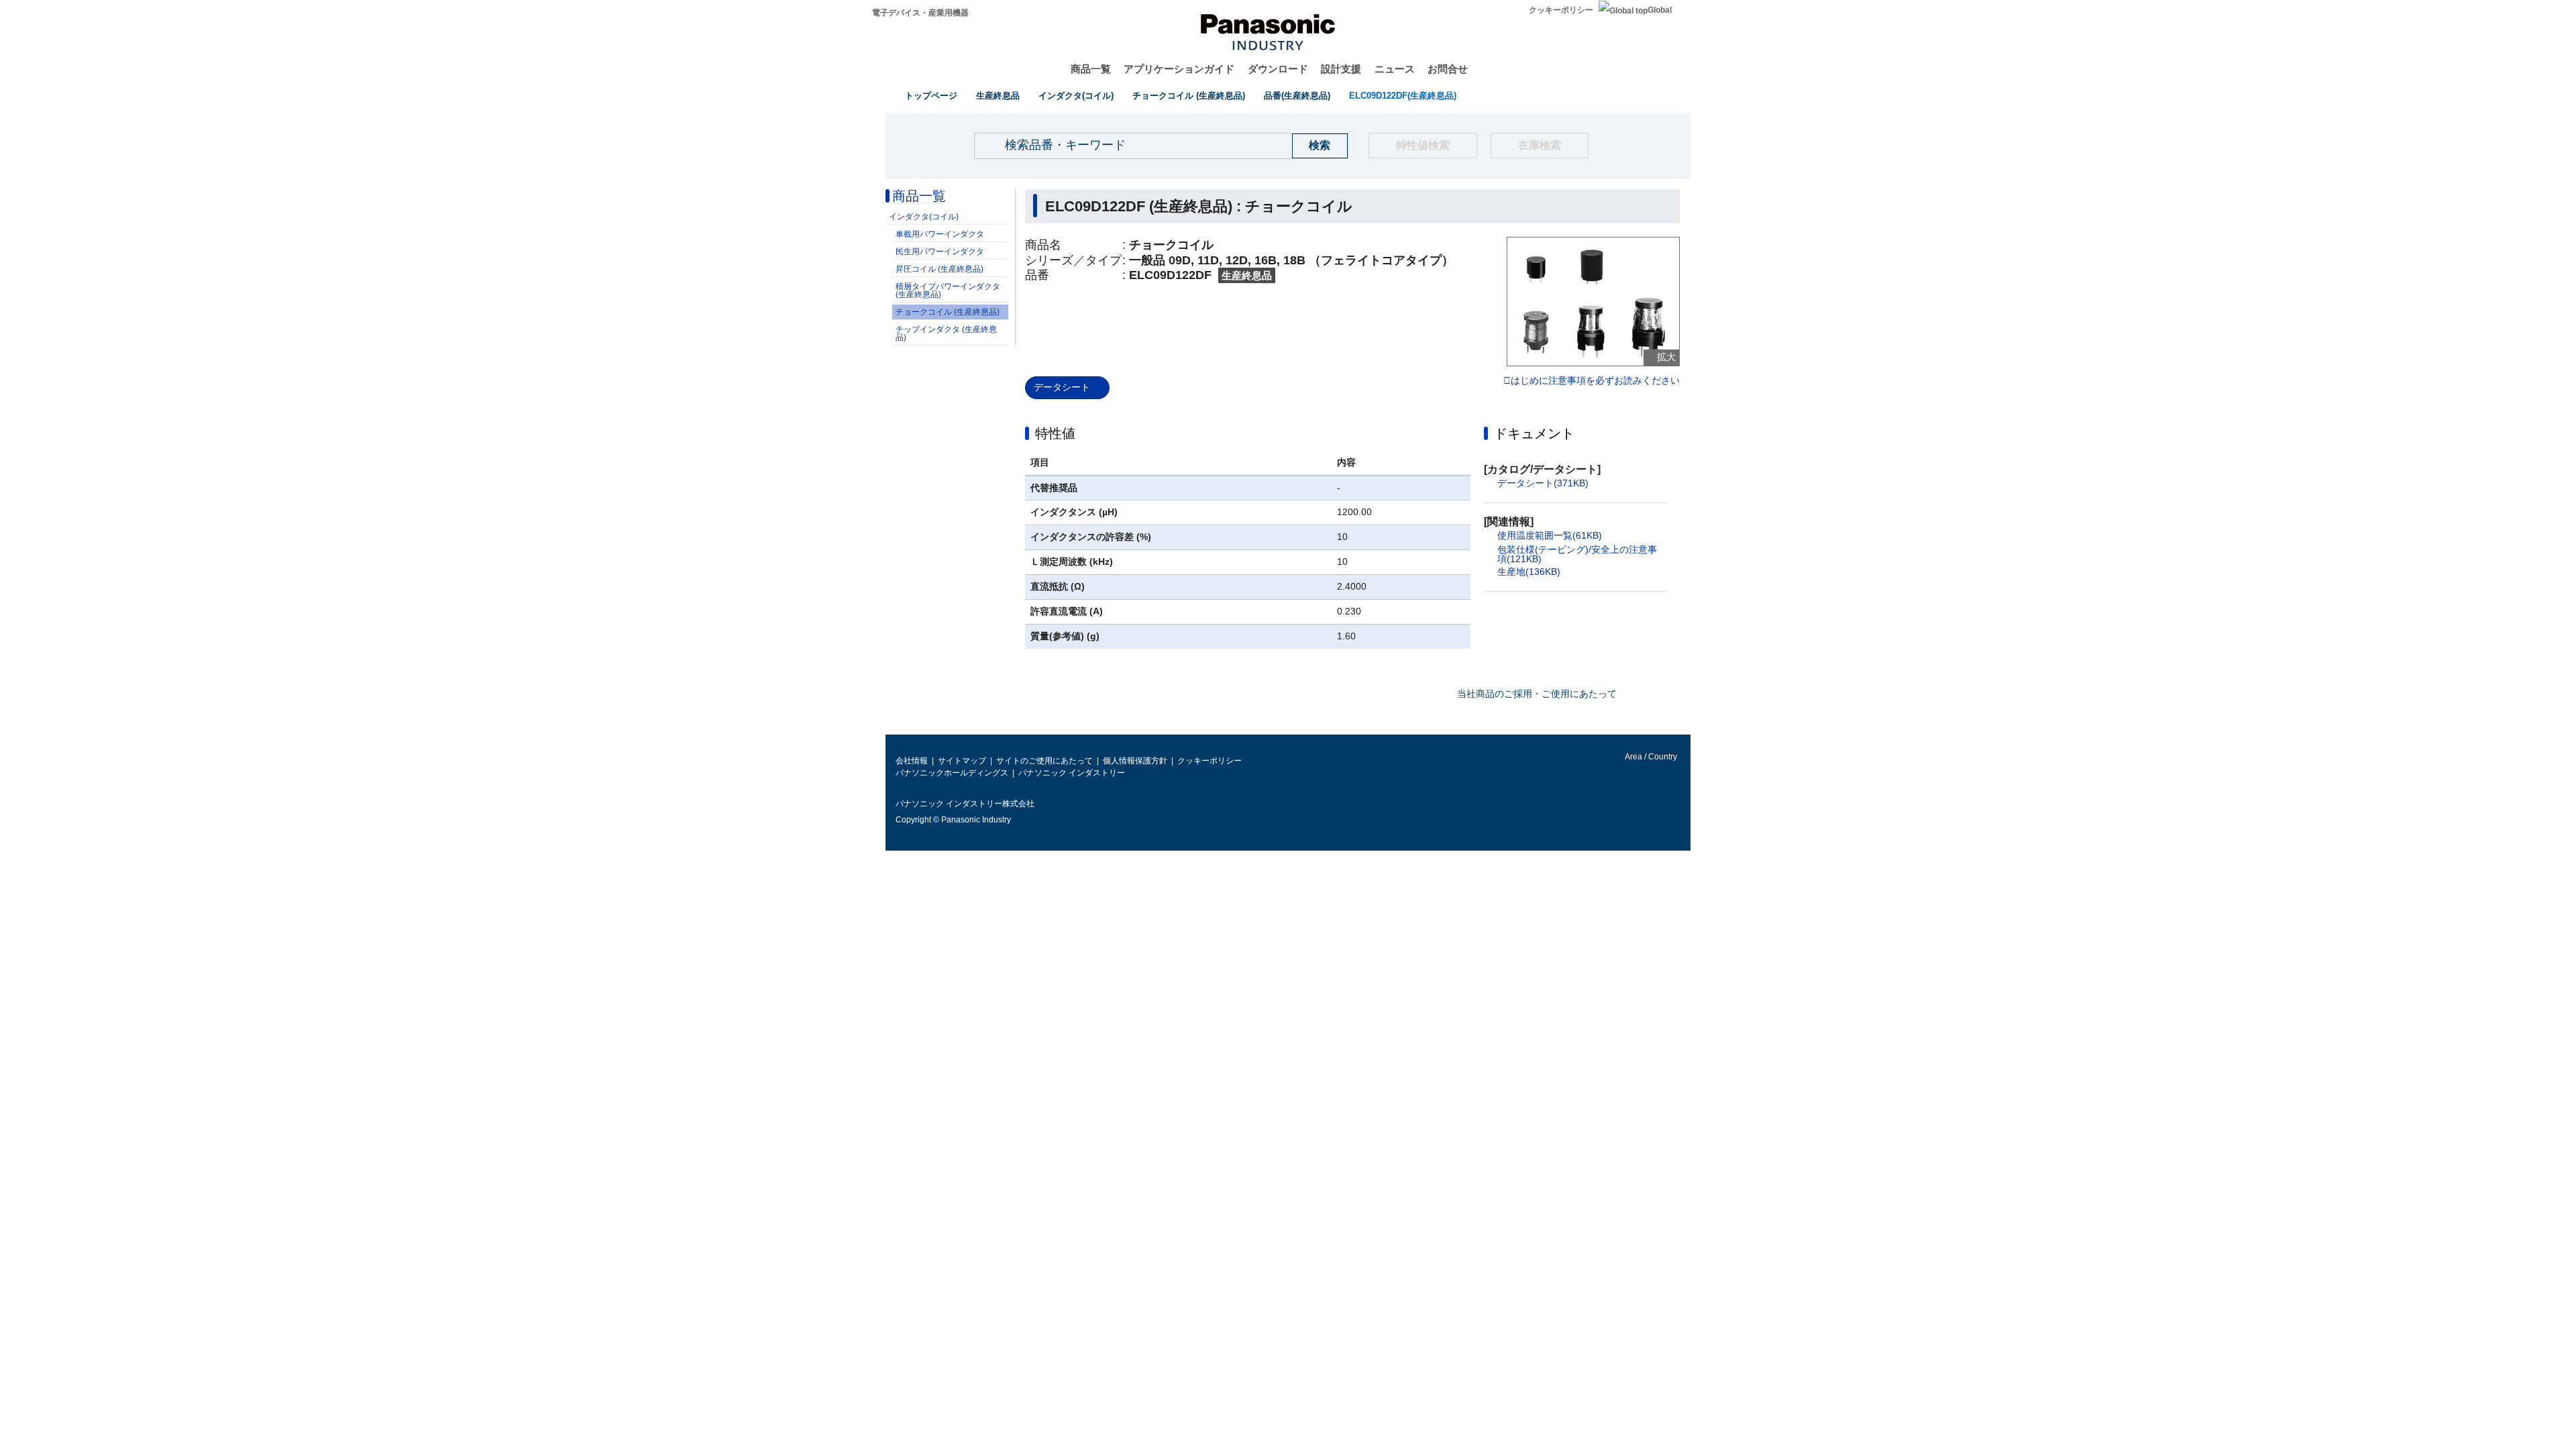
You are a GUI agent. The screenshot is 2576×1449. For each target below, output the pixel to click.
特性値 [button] (1055, 433)
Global (1660, 10)
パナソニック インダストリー (1072, 773)
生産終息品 (998, 96)
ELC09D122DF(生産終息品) (1403, 96)
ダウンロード (1278, 69)
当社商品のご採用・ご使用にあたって (1537, 694)
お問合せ (1448, 69)
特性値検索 (1423, 145)
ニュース (1395, 69)
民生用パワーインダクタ (940, 252)
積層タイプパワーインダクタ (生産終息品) (948, 290)
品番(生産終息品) (1297, 96)
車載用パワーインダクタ (940, 234)
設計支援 (1341, 69)
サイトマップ (962, 761)
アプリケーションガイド (1179, 69)
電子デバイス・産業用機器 (920, 13)
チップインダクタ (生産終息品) (946, 333)
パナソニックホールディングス (952, 773)
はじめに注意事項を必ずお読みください (1595, 381)
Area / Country (1650, 757)
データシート (1062, 387)
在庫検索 (1540, 145)
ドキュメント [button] (1534, 433)
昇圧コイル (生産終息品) (940, 269)
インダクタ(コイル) (1076, 96)
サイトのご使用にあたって (1044, 761)
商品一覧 (1091, 69)
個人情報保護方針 (1135, 761)
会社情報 (912, 761)
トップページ (931, 96)
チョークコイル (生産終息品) (1189, 96)
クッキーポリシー (1561, 10)
